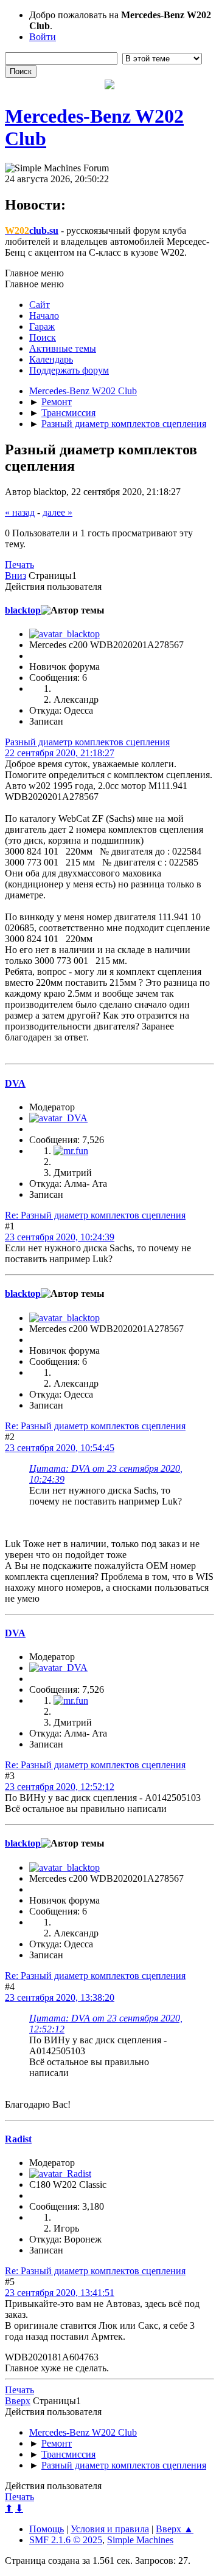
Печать (19, 565)
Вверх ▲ (175, 2529)
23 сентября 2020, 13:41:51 (60, 2293)
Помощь (47, 2529)
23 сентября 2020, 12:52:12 (60, 1787)
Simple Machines (140, 2540)
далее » (57, 512)
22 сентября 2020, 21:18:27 (60, 753)
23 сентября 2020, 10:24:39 (60, 1237)
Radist (18, 2139)
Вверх (18, 2401)
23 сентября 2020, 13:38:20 (60, 1997)
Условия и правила (110, 2529)
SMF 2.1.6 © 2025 (66, 2540)
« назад (20, 512)
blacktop (23, 610)
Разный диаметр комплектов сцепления (87, 742)
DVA (15, 1083)
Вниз (16, 576)
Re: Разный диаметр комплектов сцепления (95, 1215)
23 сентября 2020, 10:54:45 (60, 1448)
